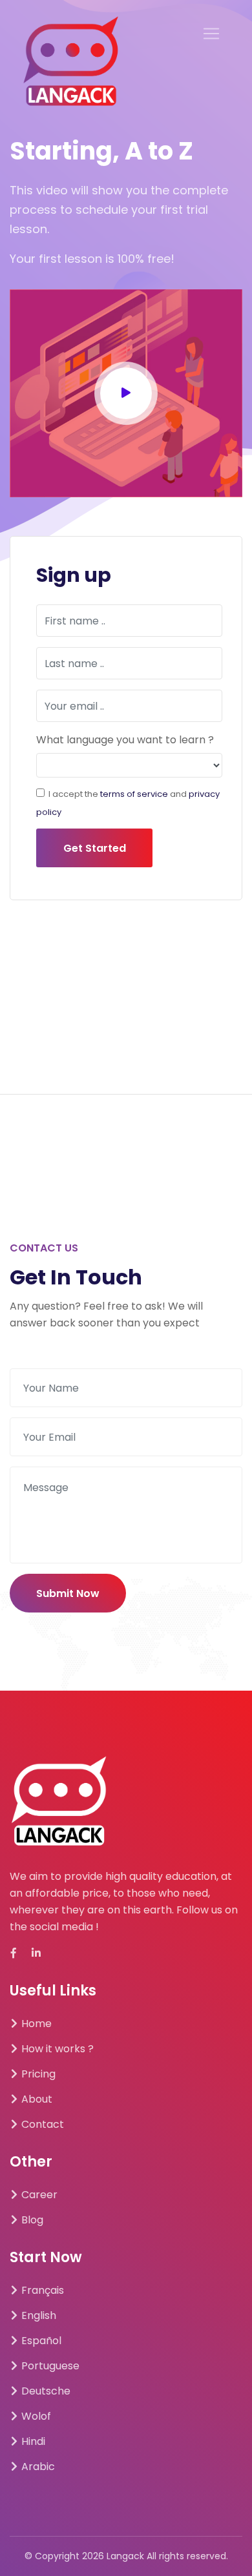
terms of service (134, 794)
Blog (31, 2220)
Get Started (95, 848)
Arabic (37, 2467)
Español (40, 2341)
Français (41, 2290)
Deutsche (45, 2391)
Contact (41, 2124)
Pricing (37, 2074)
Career (38, 2195)
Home (35, 2024)
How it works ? (56, 2049)
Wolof (35, 2416)
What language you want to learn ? (125, 740)
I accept (65, 794)
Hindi (32, 2441)
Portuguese (49, 2366)
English (37, 2315)
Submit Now (68, 1593)
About (36, 2099)
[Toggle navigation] (211, 34)
